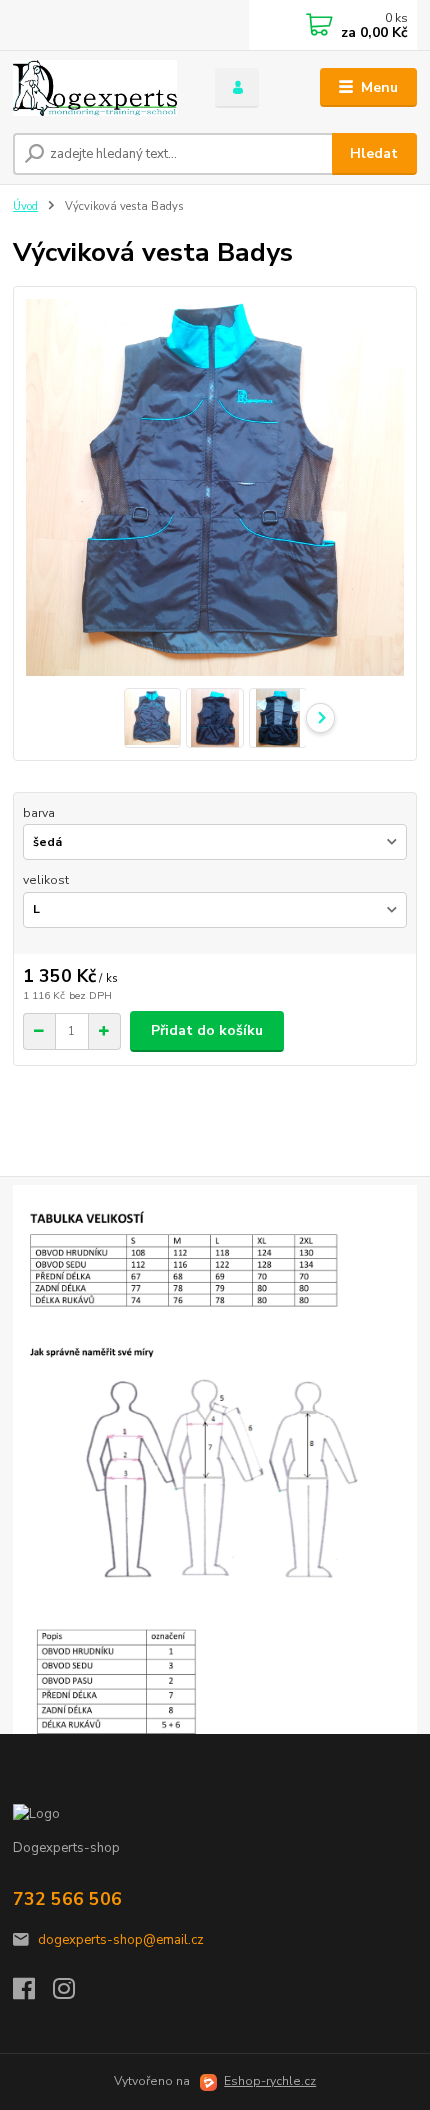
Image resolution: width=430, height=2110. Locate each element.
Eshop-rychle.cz (270, 2081)
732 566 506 (67, 1899)
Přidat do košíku (207, 1030)
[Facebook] (33, 1994)
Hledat (374, 153)
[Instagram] (73, 1994)
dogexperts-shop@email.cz (121, 1940)
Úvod (25, 206)
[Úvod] (97, 88)
